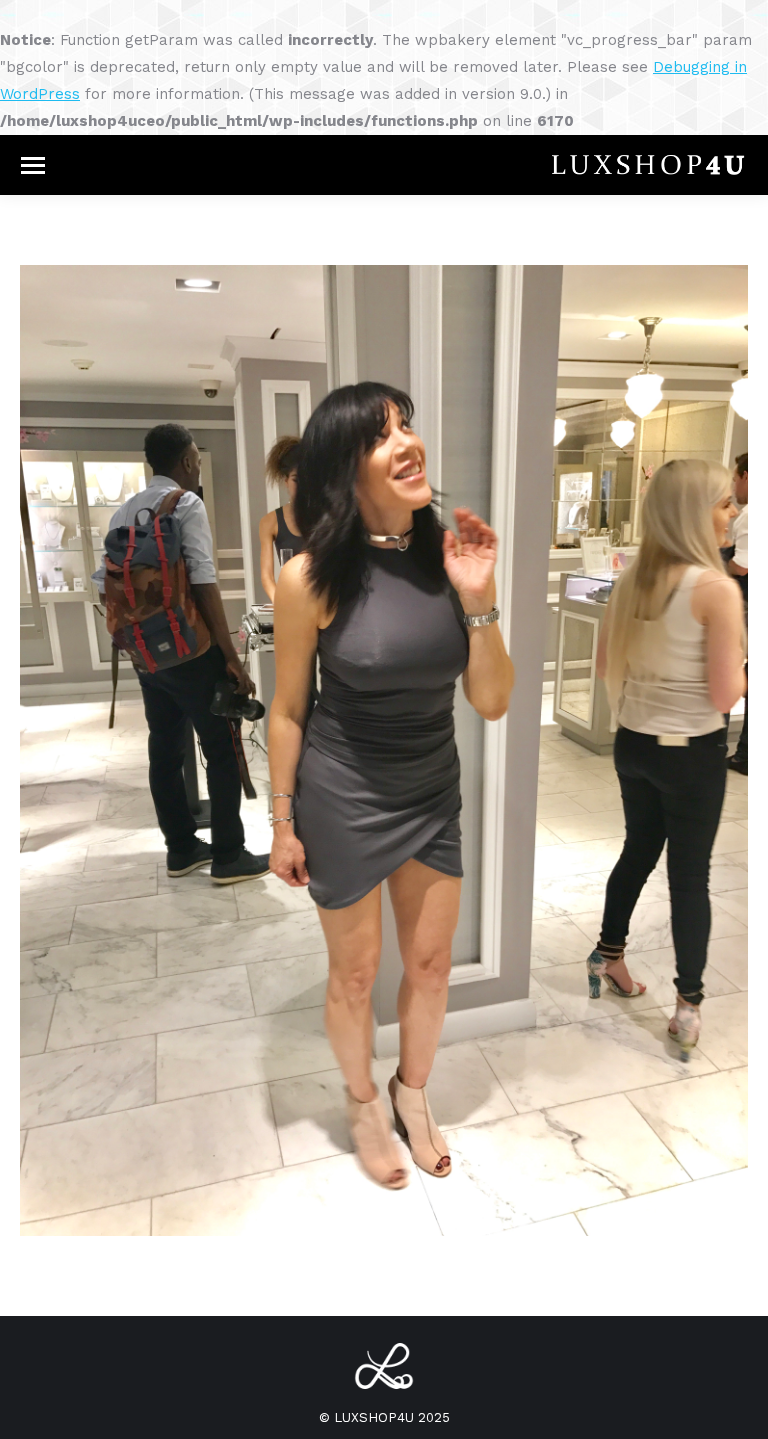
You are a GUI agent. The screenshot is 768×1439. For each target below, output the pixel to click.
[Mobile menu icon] (33, 165)
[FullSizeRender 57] (384, 750)
